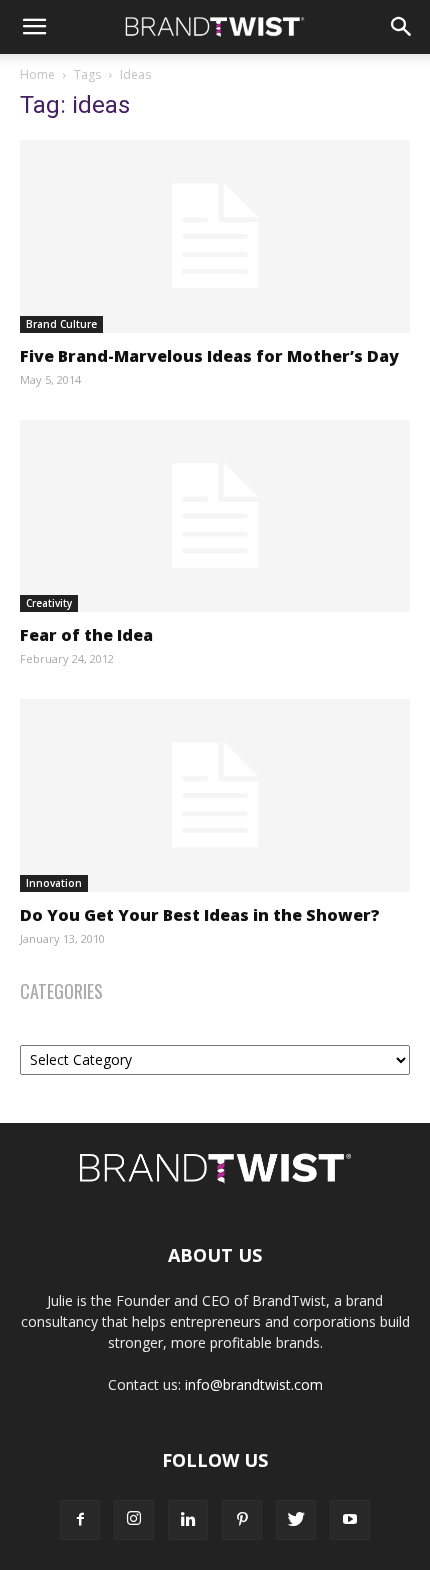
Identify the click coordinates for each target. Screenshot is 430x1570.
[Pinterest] (242, 1520)
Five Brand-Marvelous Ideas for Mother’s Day (209, 356)
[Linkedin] (188, 1520)
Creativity (49, 603)
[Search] (402, 27)
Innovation (54, 883)
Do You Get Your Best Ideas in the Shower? (200, 915)
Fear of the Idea (86, 635)
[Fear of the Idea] (215, 516)
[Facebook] (80, 1520)
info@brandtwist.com (254, 1384)
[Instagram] (134, 1520)
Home (37, 74)
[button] (34, 27)
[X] (296, 1520)
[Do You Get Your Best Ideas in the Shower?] (215, 795)
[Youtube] (350, 1520)
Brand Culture (61, 324)
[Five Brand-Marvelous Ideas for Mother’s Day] (215, 236)
